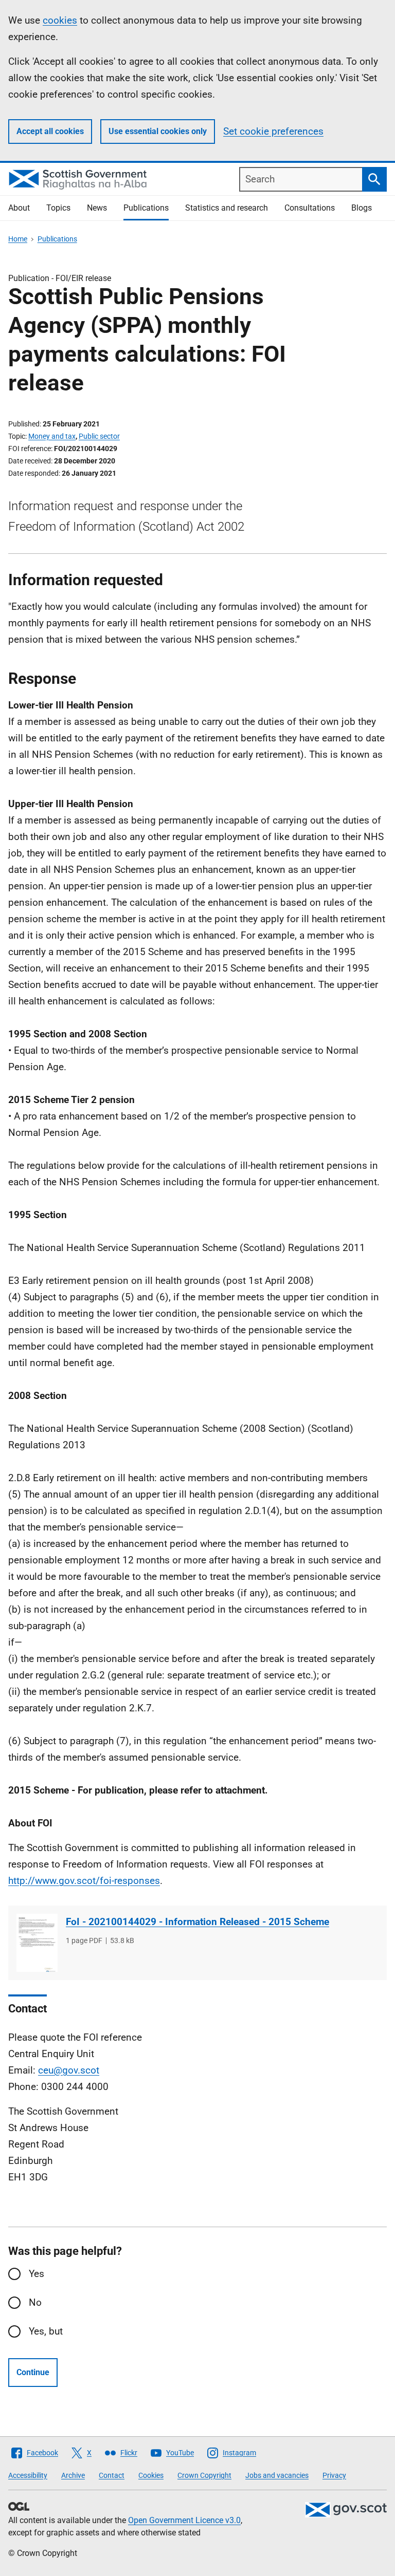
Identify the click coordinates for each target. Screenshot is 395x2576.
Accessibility (28, 2475)
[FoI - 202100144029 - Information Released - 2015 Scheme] (37, 1943)
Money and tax (52, 436)
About (19, 208)
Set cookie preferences (273, 131)
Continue (33, 2372)
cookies (60, 20)
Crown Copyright (204, 2475)
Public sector (99, 436)
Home (18, 239)
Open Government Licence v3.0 (184, 2520)
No (35, 2302)
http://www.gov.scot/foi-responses (84, 1881)
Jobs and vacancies (277, 2475)
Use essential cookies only (158, 131)
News (97, 208)
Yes (37, 2274)
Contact (112, 2475)
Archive (73, 2475)
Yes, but (46, 2331)
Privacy (334, 2475)
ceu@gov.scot (69, 2070)
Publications (146, 208)
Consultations (310, 208)
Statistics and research (227, 208)
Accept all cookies (50, 131)
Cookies (151, 2475)
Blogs (362, 208)
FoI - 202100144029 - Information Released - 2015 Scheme (197, 1922)
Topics (58, 208)
